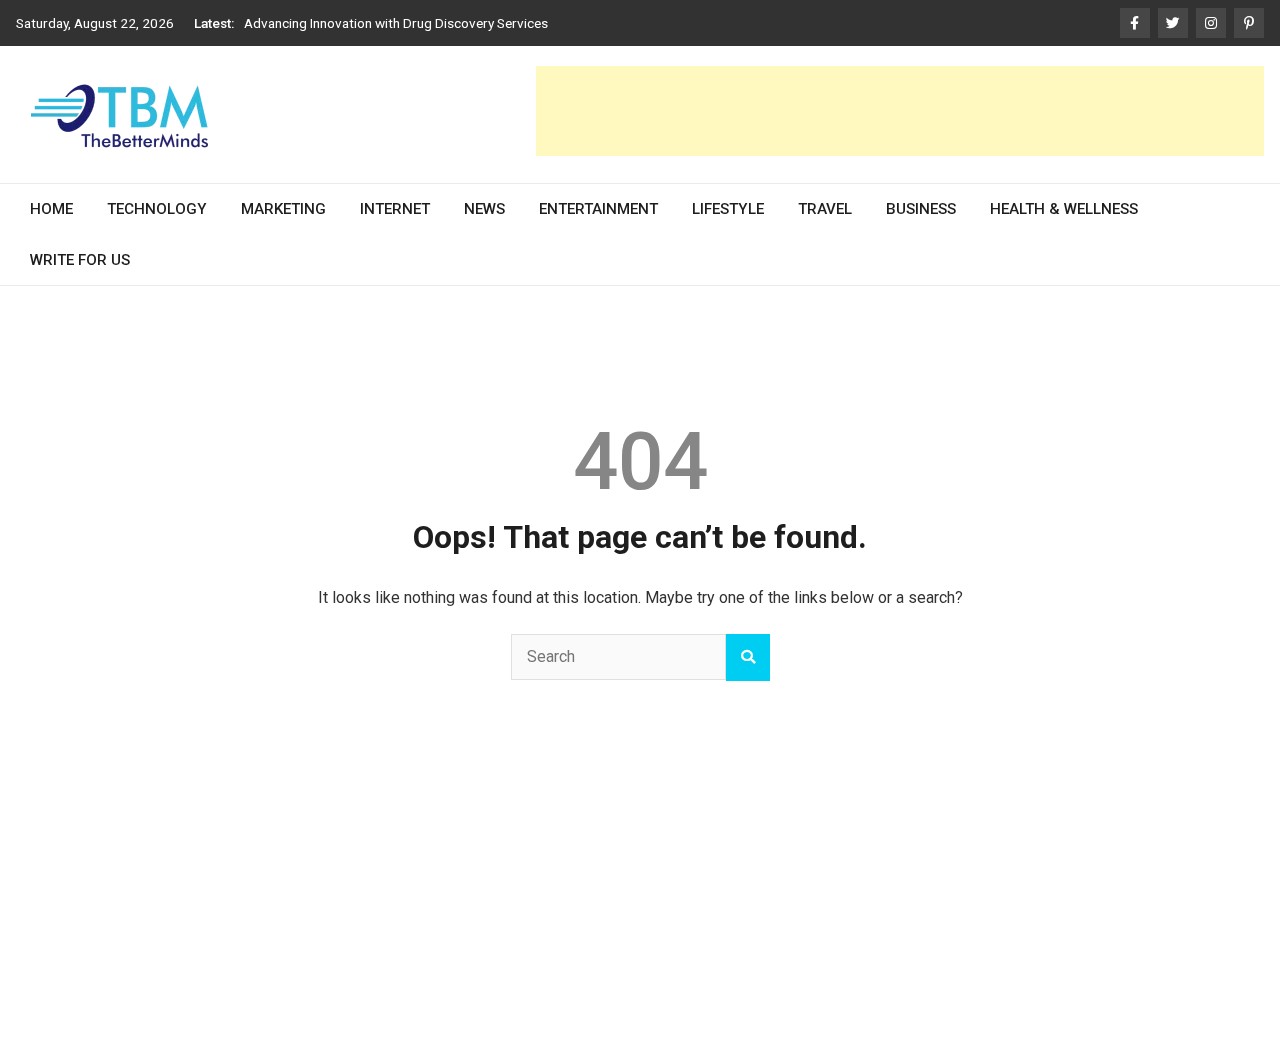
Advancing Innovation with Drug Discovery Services (396, 23)
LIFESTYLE (728, 209)
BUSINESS (921, 209)
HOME (51, 209)
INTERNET (395, 209)
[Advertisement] (900, 111)
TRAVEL (825, 209)
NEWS (484, 209)
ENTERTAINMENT (598, 209)
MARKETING (283, 209)
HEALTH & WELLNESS (1064, 209)
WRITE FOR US (80, 259)
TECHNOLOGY (157, 209)
